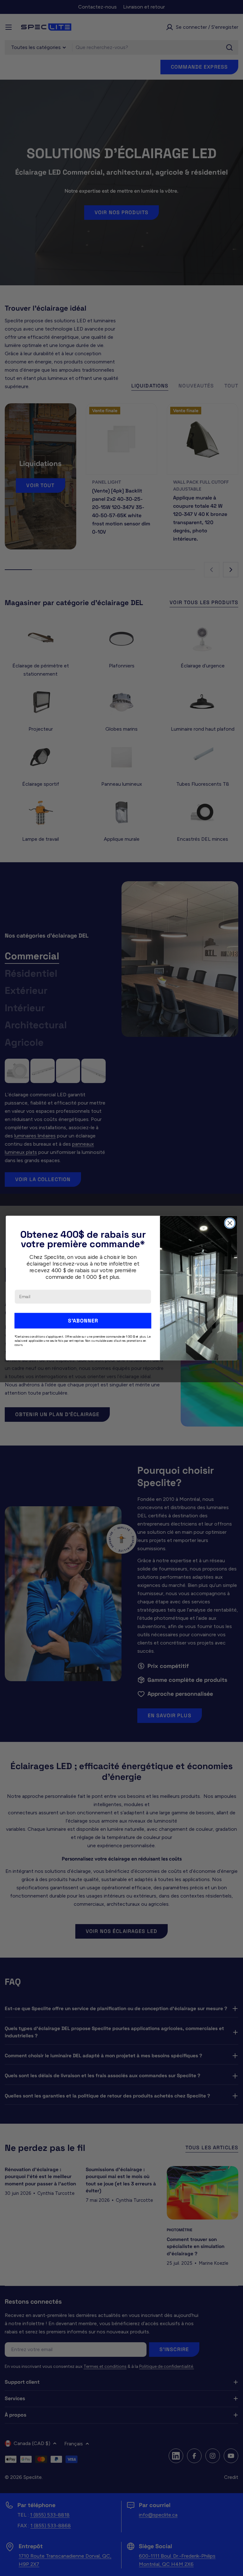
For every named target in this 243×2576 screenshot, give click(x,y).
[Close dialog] (230, 1223)
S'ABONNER (83, 1320)
